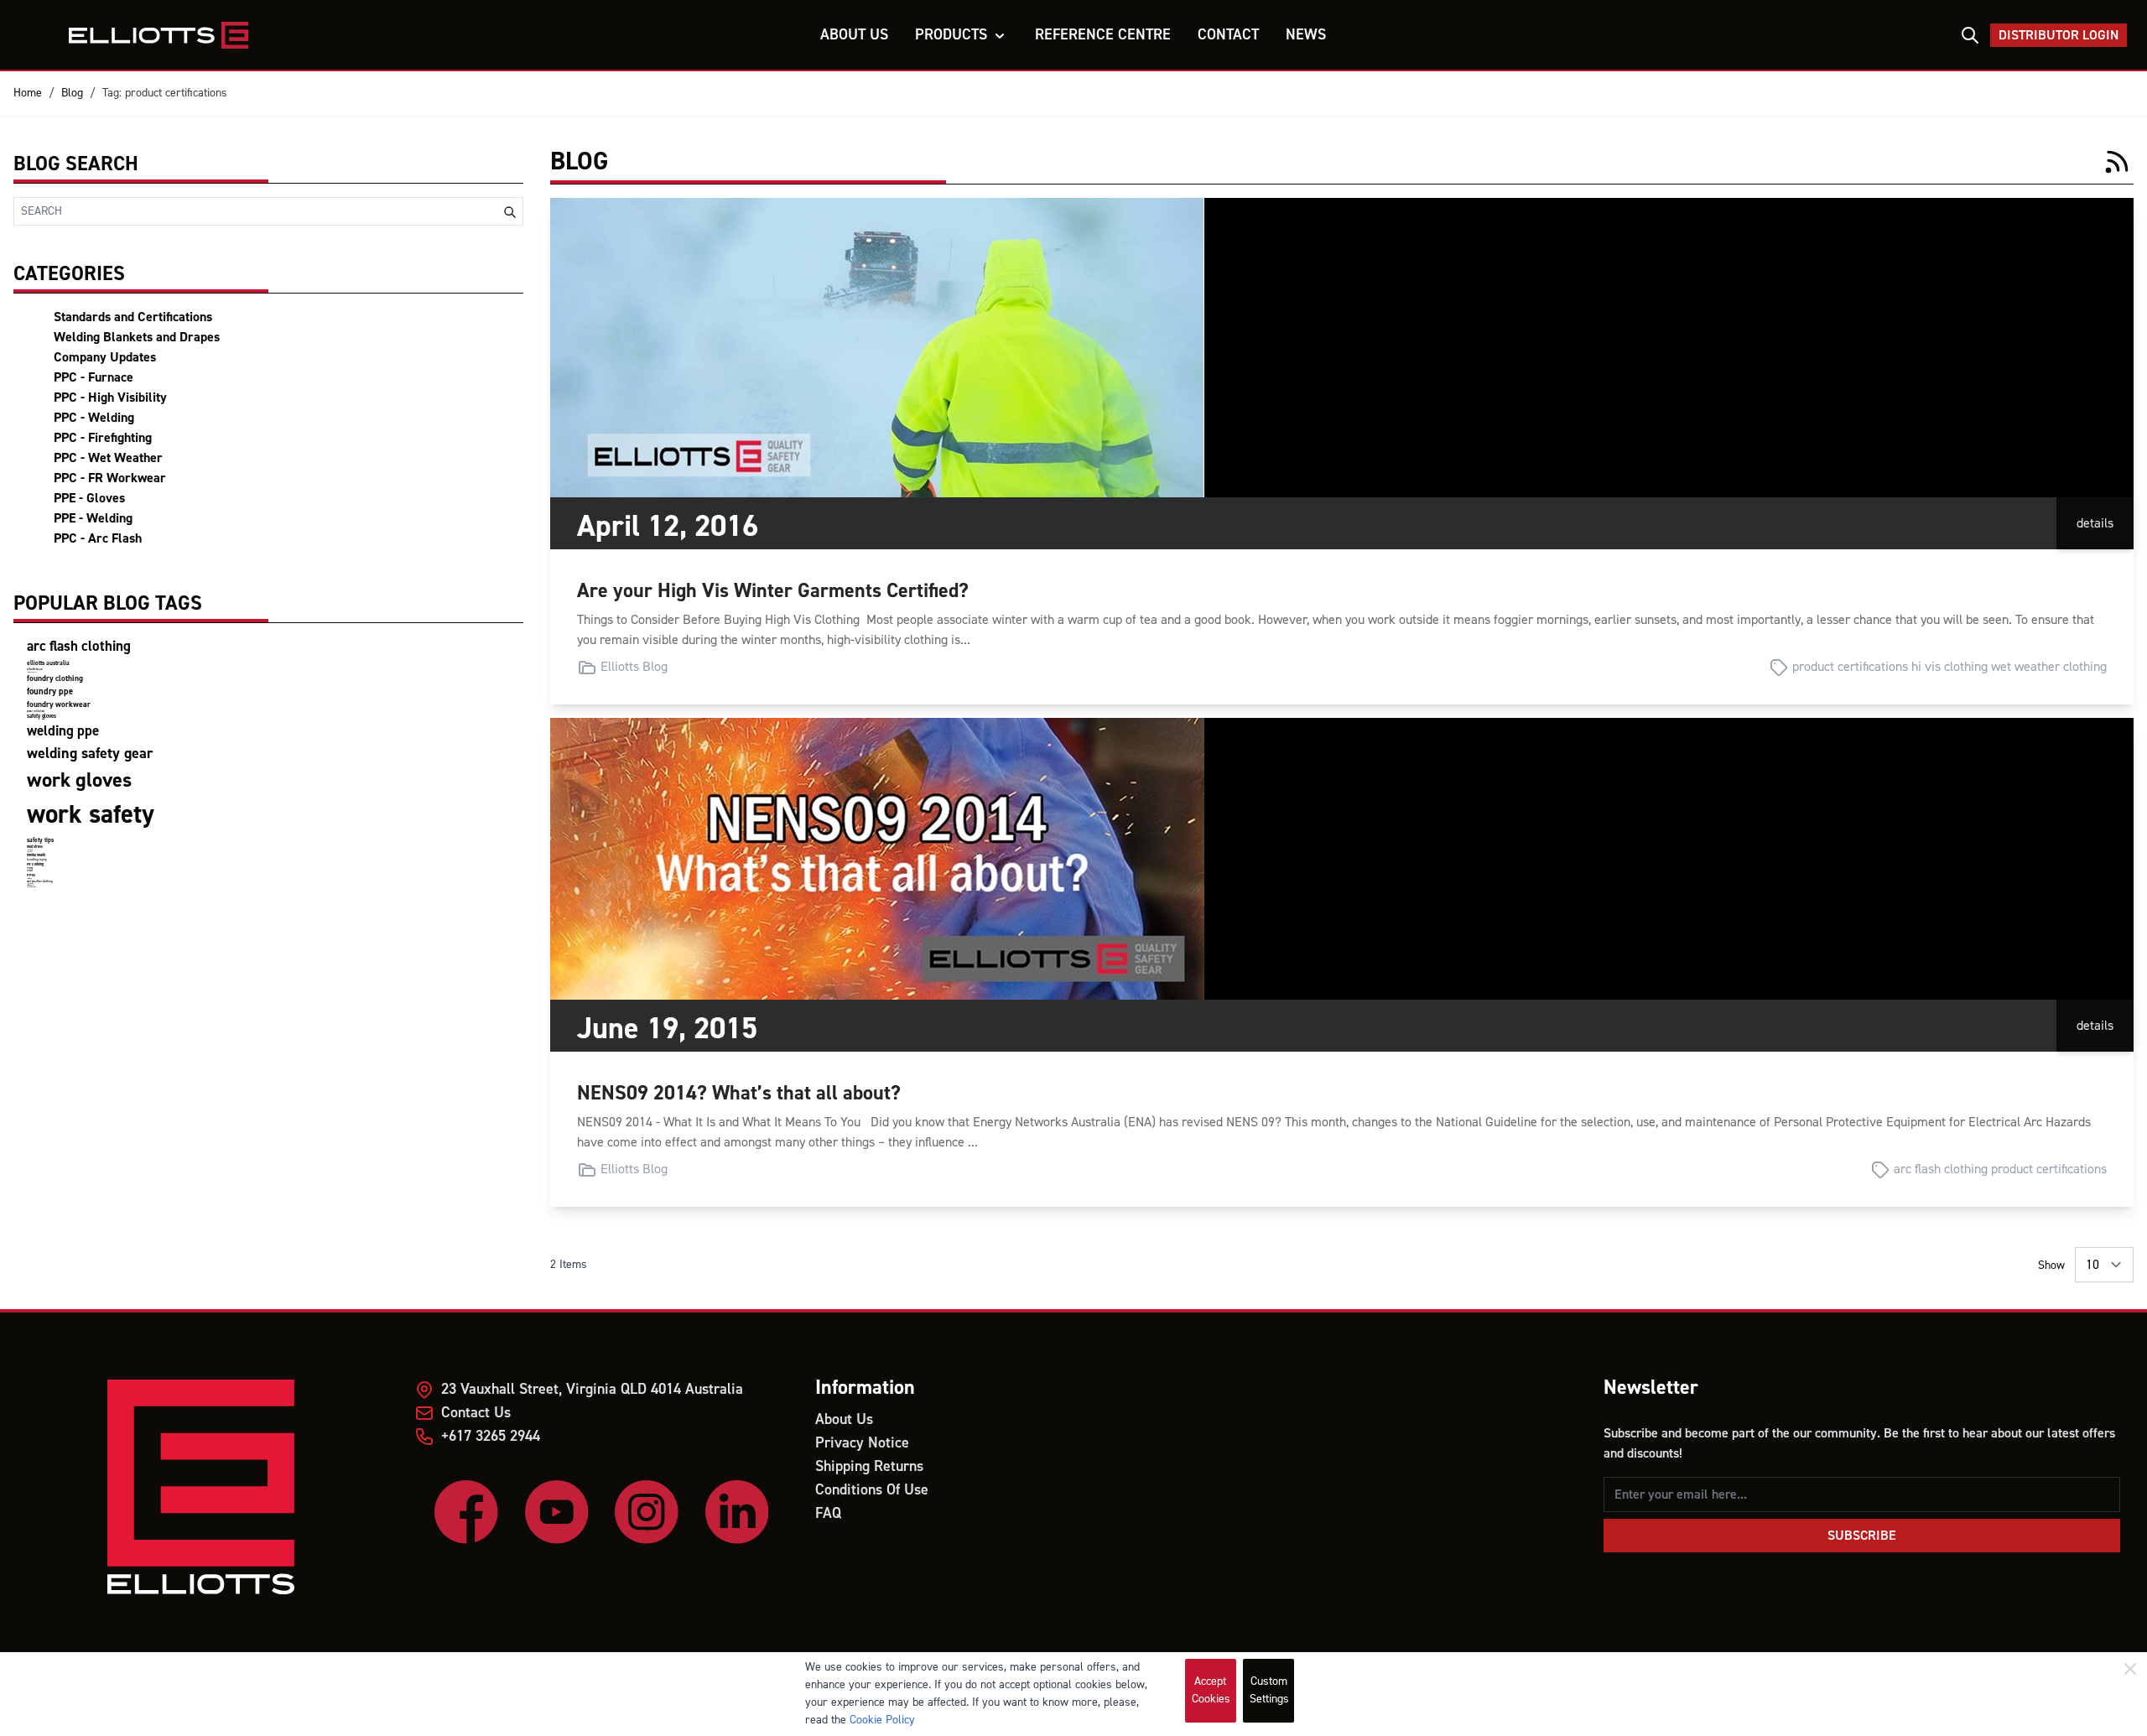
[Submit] (510, 212)
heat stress (35, 847)
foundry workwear (59, 704)
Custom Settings (1269, 1690)
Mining (30, 868)
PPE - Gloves (89, 498)
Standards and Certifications (133, 317)
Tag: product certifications (165, 93)
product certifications (36, 712)
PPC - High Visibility (110, 398)
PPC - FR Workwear (110, 478)
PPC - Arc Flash (98, 538)
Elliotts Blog (634, 667)
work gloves (79, 780)
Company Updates (105, 357)
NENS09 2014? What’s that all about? (739, 1093)
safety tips (40, 840)
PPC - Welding (94, 418)
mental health (36, 855)
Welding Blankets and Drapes (137, 337)
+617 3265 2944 (491, 1436)
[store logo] (173, 35)
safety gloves (42, 716)
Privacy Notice (862, 1443)
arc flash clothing (79, 647)
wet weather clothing (40, 881)
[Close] (2130, 1669)
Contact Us (476, 1413)
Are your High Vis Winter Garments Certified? (773, 591)
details (2095, 523)
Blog (72, 93)
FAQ (828, 1513)
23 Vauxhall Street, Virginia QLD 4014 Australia (592, 1389)
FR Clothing (35, 864)
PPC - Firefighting (103, 438)
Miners (30, 871)
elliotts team (35, 669)
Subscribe (1862, 1536)
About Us (844, 1419)
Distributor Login (2059, 35)
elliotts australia (48, 663)
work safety (91, 815)
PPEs (31, 875)
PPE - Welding (93, 518)
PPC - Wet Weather (108, 458)
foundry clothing (55, 678)
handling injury (37, 860)
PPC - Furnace (94, 377)
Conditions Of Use (872, 1490)
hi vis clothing (1949, 667)
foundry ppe (50, 691)
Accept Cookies (1211, 1690)
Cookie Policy (882, 1720)
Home (28, 93)
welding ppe (63, 731)
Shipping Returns (869, 1466)
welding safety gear (90, 754)
